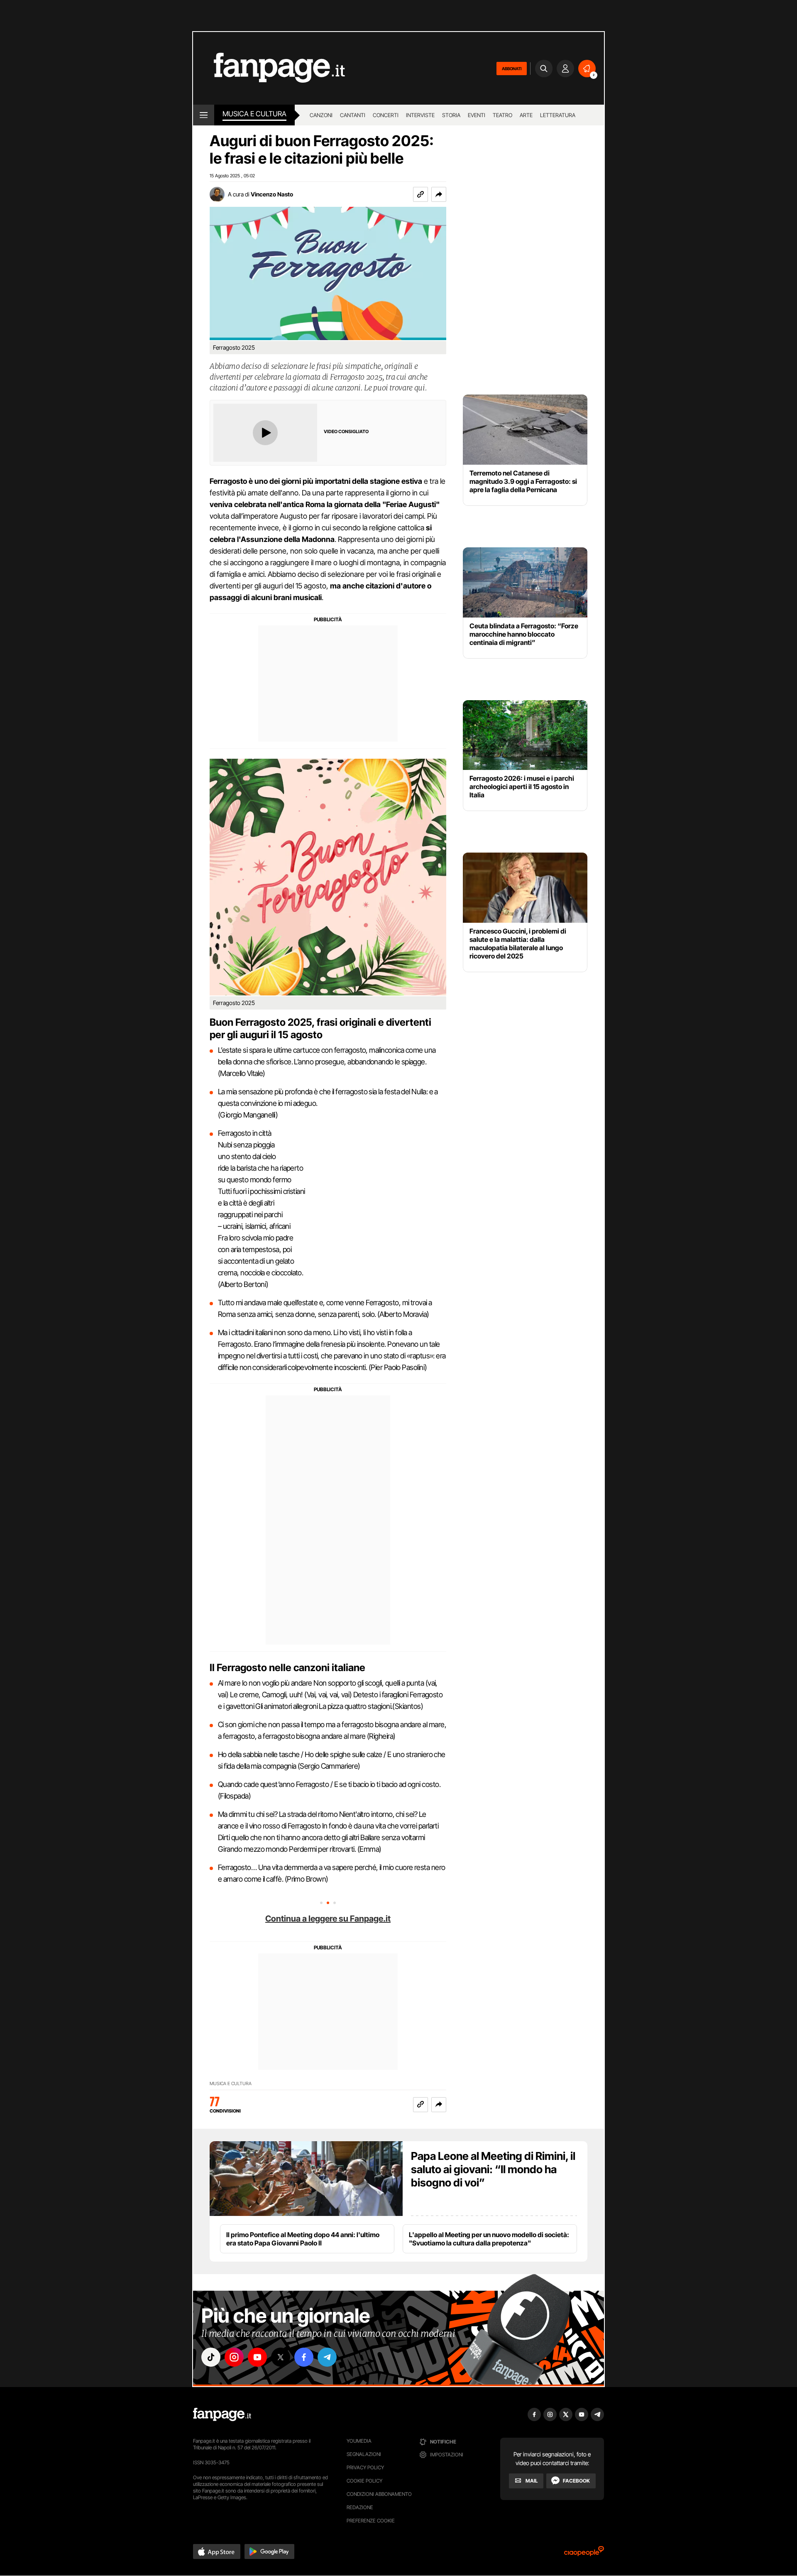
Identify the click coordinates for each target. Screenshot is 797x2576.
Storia (451, 115)
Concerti (386, 115)
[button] (439, 194)
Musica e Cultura (254, 114)
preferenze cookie (371, 2521)
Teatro (502, 115)
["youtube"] (257, 2357)
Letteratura (558, 115)
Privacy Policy (365, 2467)
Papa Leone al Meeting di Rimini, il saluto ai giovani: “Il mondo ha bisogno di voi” (493, 2169)
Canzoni (321, 115)
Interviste (420, 115)
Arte (526, 115)
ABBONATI (512, 69)
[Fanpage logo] (269, 68)
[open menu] (204, 115)
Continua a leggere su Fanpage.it (328, 1919)
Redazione (360, 2507)
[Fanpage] (222, 2414)
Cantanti (353, 115)
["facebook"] (304, 2357)
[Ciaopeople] (584, 2554)
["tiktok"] (211, 2357)
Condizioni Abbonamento (379, 2494)
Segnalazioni (364, 2454)
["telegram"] (327, 2357)
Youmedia (359, 2441)
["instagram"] (234, 2357)
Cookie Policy (364, 2481)
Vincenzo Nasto (272, 194)
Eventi (477, 115)
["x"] (281, 2357)
